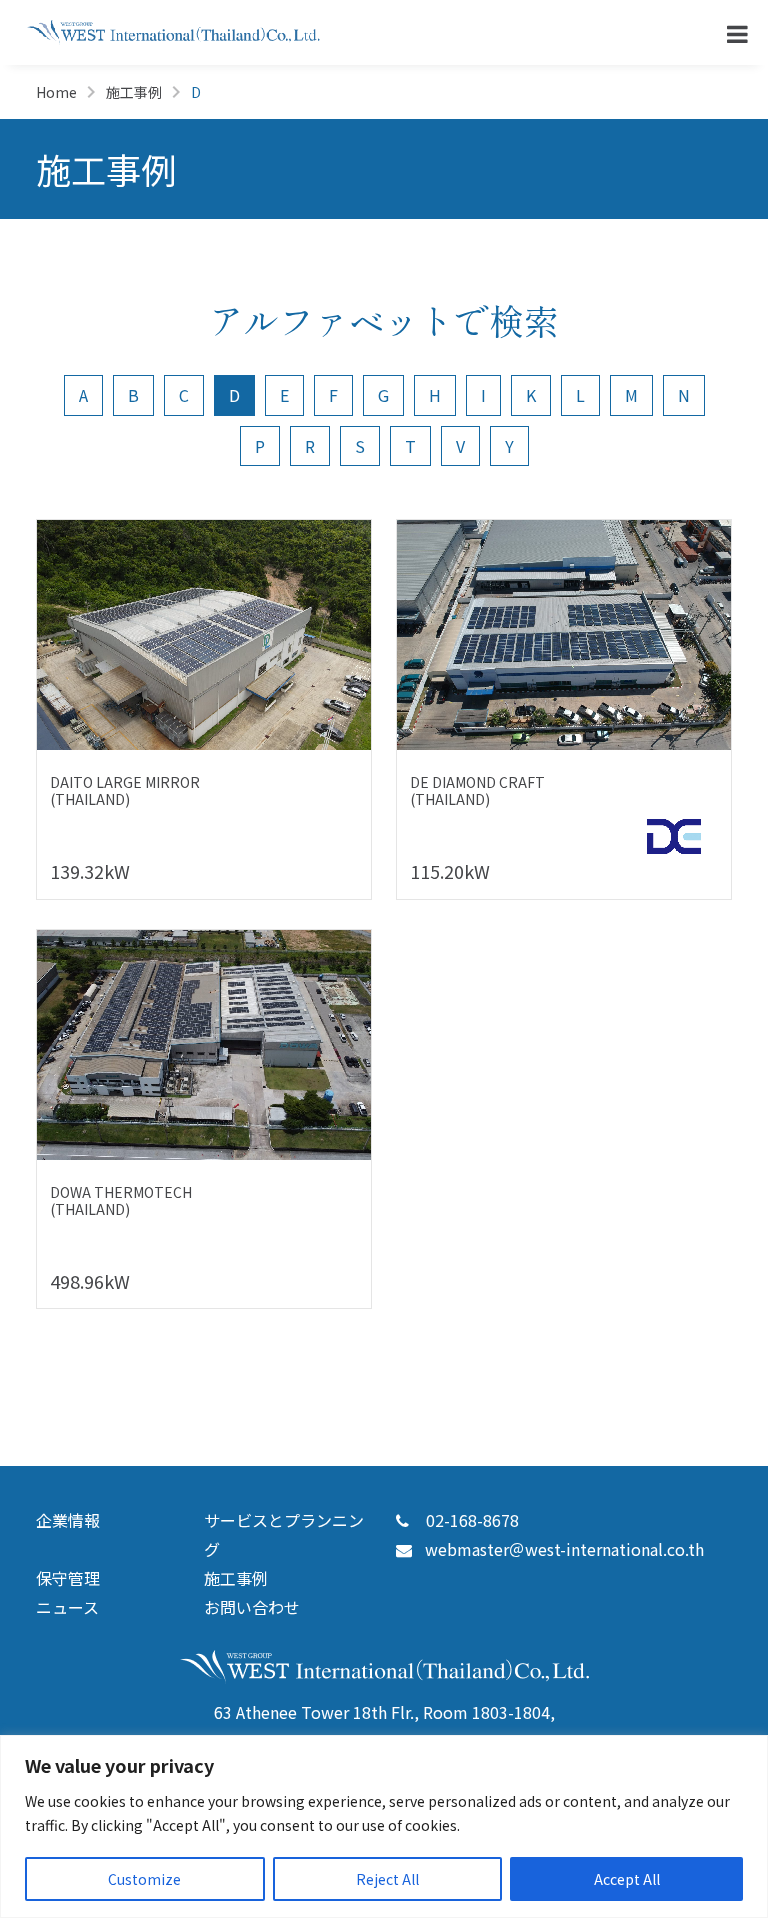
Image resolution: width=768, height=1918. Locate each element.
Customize (144, 1879)
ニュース (67, 1607)
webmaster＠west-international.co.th (564, 1549)
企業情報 (68, 1520)
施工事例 (134, 92)
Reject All (387, 1879)
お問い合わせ (252, 1607)
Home (56, 92)
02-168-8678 (470, 1520)
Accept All (627, 1879)
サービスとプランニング (284, 1534)
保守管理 (68, 1578)
